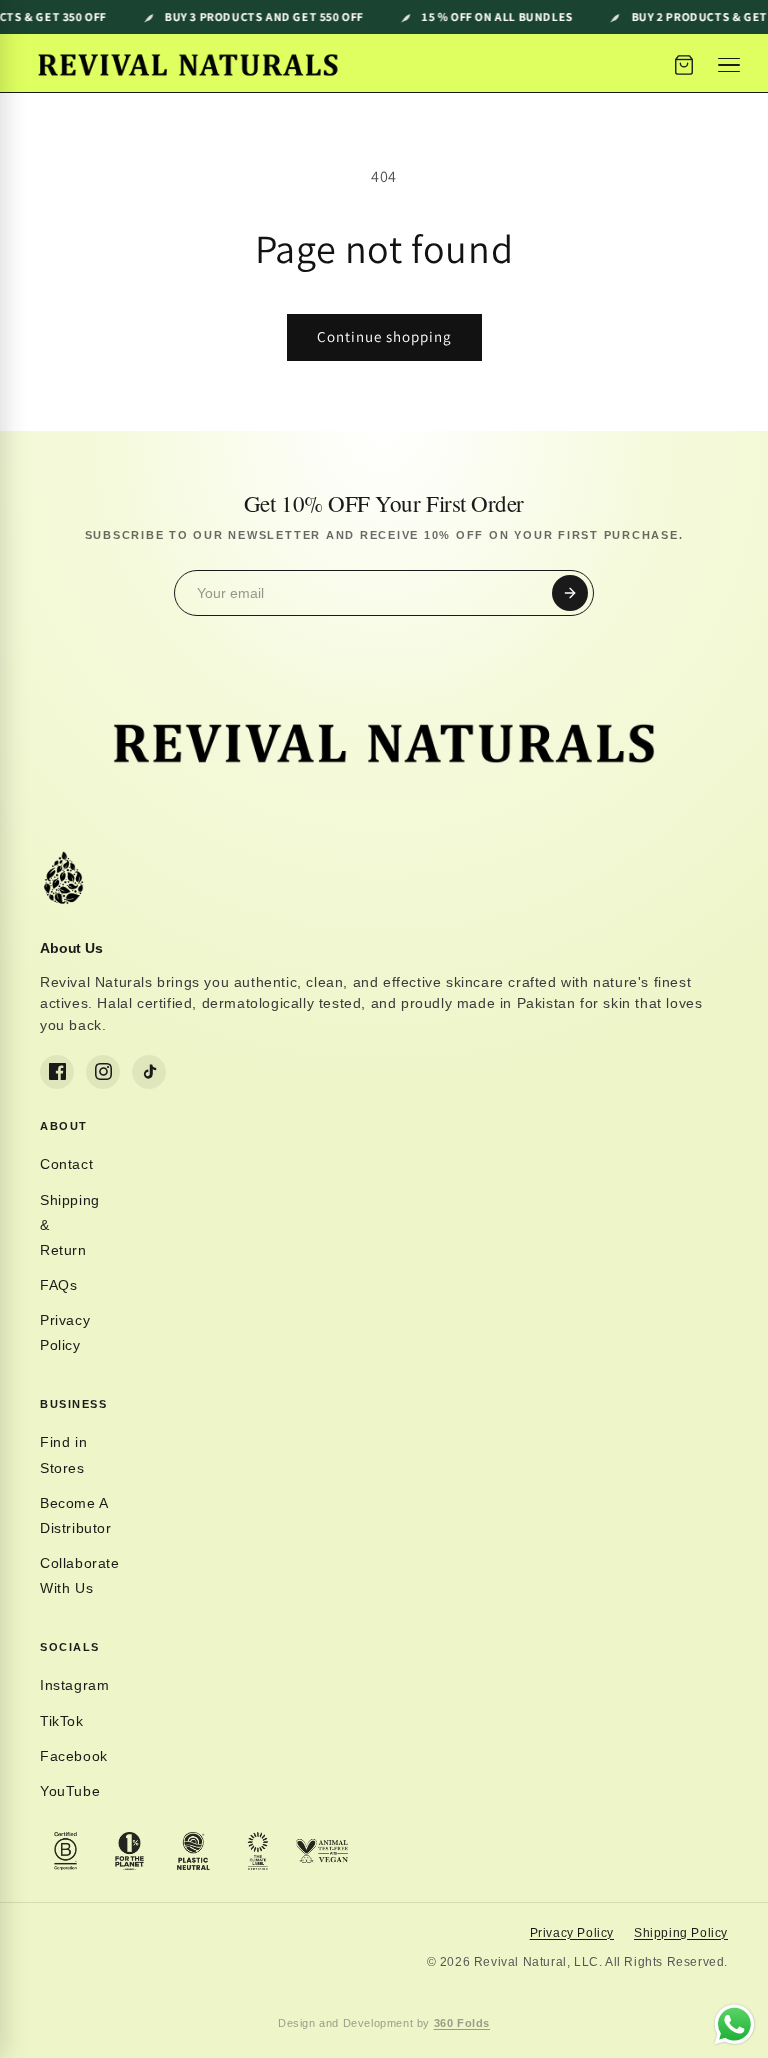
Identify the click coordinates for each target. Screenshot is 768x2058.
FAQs (58, 1285)
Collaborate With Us (80, 1575)
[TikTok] (149, 1072)
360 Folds (462, 2023)
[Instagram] (103, 1072)
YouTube (70, 1791)
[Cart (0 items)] (684, 65)
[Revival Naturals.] (188, 65)
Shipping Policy (681, 1933)
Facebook (74, 1756)
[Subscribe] (570, 593)
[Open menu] (732, 65)
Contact (66, 1164)
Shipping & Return (70, 1225)
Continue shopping (384, 336)
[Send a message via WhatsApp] (734, 2024)
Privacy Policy (65, 1332)
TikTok (62, 1721)
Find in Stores (63, 1454)
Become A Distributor (76, 1515)
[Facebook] (57, 1072)
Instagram (74, 1685)
